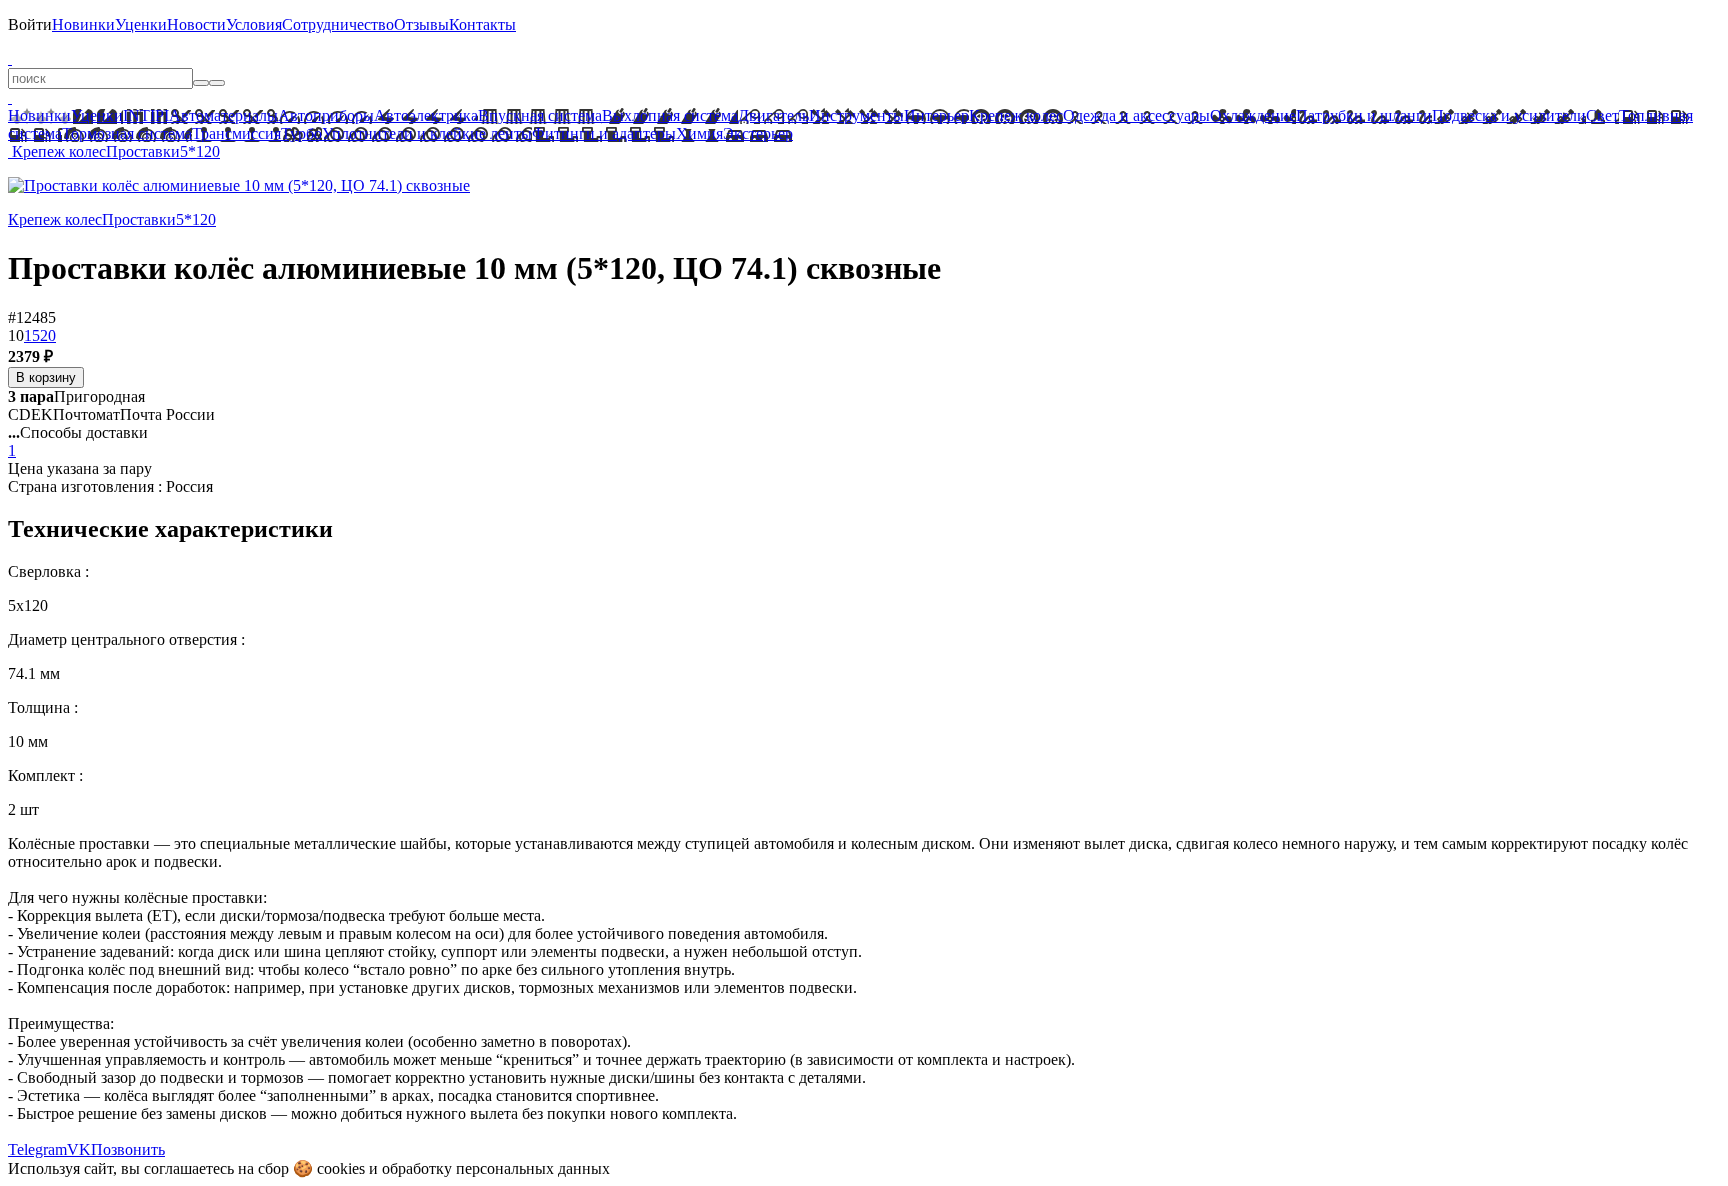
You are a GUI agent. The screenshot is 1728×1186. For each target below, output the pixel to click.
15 (32, 335)
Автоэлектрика (426, 115)
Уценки (141, 24)
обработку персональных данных (496, 1168)
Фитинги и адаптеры (604, 133)
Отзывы (421, 24)
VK (79, 1149)
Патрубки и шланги (1364, 115)
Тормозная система (127, 133)
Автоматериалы (223, 115)
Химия (699, 133)
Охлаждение (1253, 115)
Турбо (301, 133)
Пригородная (76, 396)
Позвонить (128, 1149)
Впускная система (540, 115)
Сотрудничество (338, 24)
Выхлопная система (670, 115)
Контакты (482, 24)
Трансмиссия (236, 133)
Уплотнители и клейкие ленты (427, 133)
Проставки (143, 151)
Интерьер (936, 115)
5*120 (200, 151)
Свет (1602, 115)
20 (48, 335)
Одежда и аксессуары (1136, 115)
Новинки (83, 24)
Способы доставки (78, 432)
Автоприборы (326, 115)
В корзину (46, 377)
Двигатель (773, 115)
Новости (196, 24)
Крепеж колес (1016, 115)
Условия (254, 24)
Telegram (37, 1149)
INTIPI (146, 115)
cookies (341, 1168)
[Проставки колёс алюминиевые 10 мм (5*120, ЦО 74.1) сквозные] (239, 185)
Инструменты (856, 115)
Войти (30, 24)
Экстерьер (758, 133)
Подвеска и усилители (1509, 115)
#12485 (32, 317)
